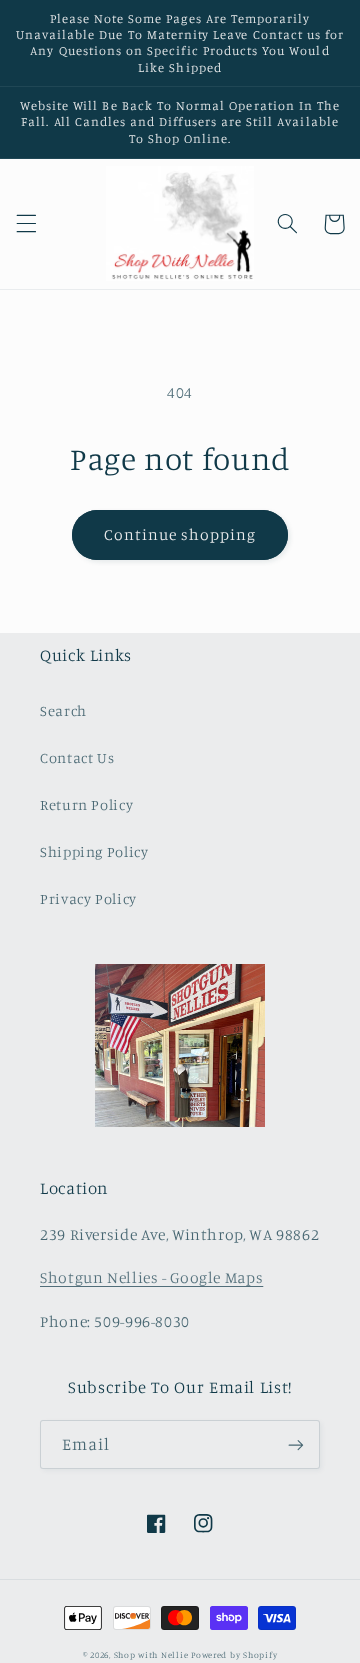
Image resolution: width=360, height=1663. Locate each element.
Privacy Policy (88, 898)
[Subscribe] (296, 1444)
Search (63, 710)
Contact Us (77, 757)
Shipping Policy (94, 851)
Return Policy (86, 804)
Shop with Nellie (151, 1654)
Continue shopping (180, 534)
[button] (26, 224)
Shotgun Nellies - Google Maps (151, 1277)
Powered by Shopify (234, 1654)
